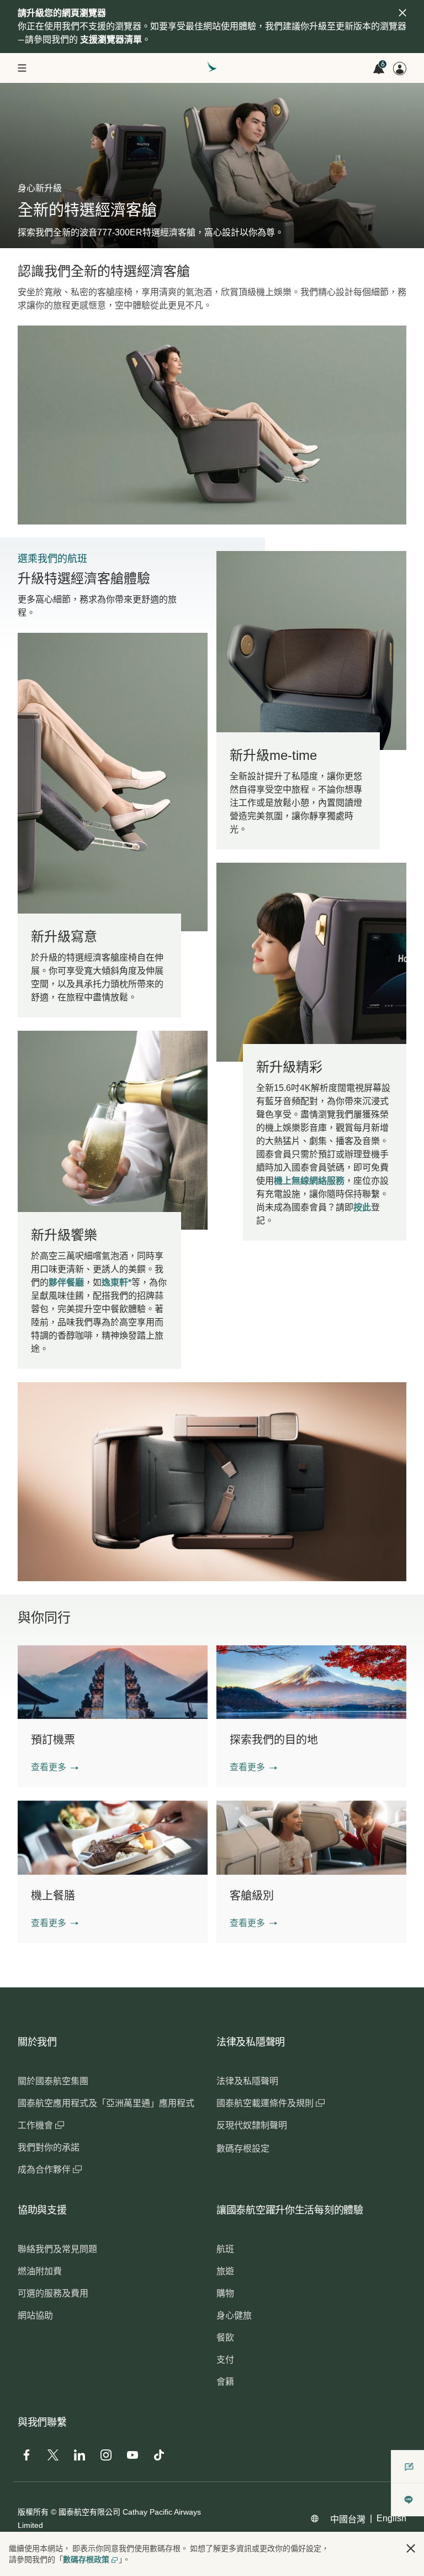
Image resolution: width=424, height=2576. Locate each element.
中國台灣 (348, 2519)
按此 (362, 1207)
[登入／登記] (400, 69)
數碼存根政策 (86, 2559)
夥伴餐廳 (66, 1282)
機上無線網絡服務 (309, 1181)
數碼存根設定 (243, 2149)
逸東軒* (116, 1282)
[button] (55, 1767)
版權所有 (33, 2512)
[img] (402, 13)
